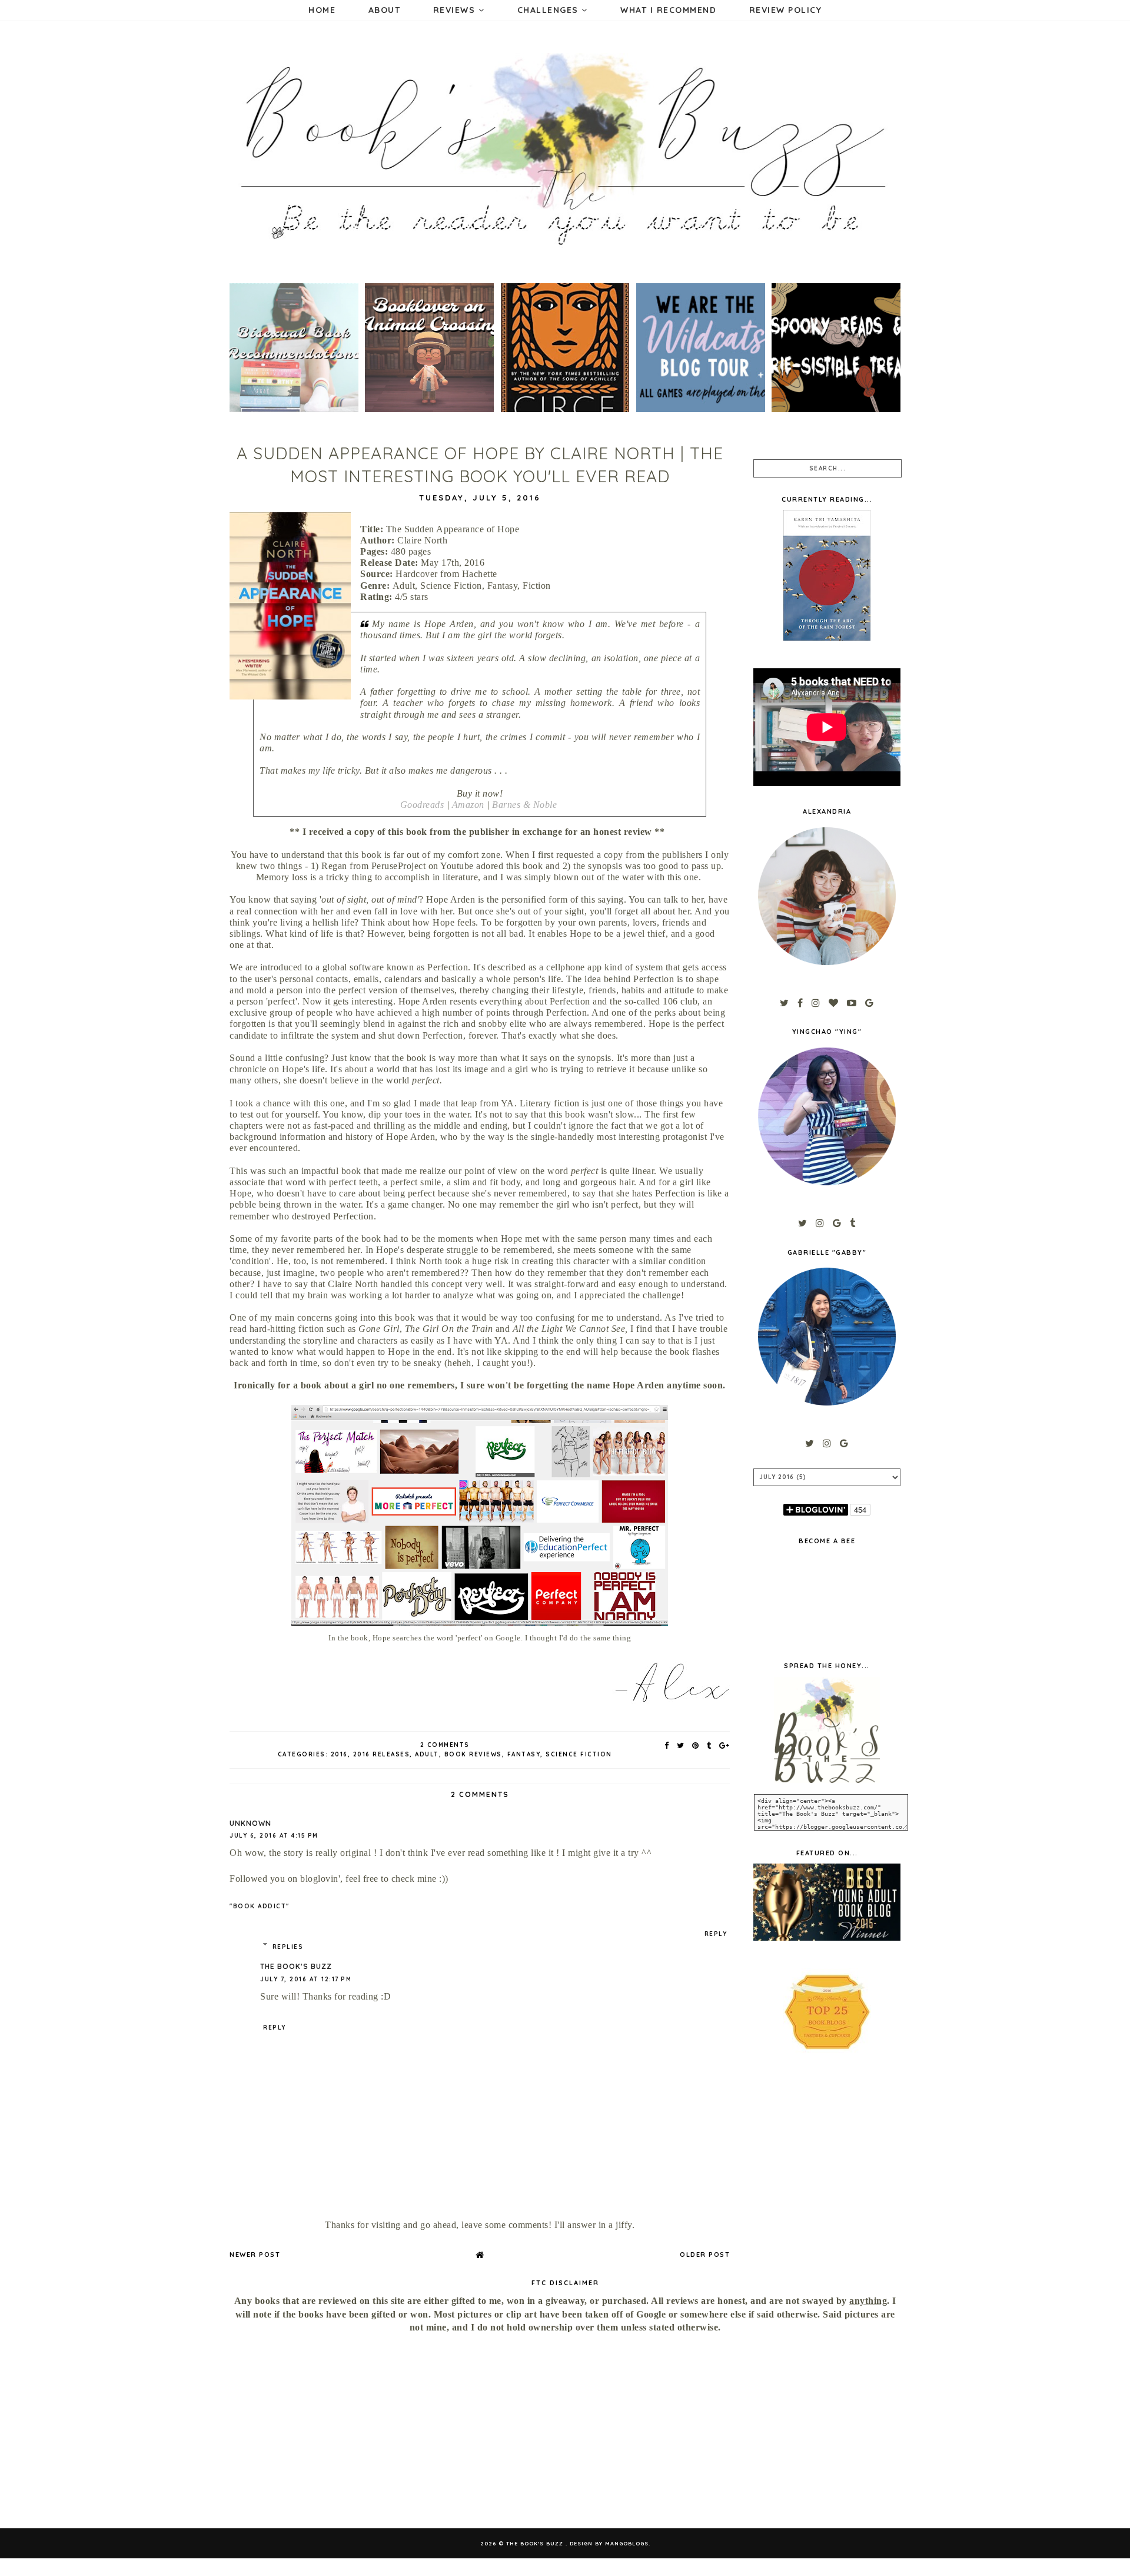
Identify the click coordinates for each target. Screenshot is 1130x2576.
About (385, 10)
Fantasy (524, 1754)
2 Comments (445, 1745)
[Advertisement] (332, 2431)
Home (322, 10)
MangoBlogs (627, 2543)
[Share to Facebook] (667, 1745)
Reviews (456, 10)
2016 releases (382, 1754)
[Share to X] (681, 1745)
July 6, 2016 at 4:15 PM (274, 1836)
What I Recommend (668, 10)
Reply (716, 1934)
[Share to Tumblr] (709, 1745)
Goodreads (422, 805)
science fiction (579, 1754)
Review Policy (786, 10)
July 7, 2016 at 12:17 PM (306, 1979)
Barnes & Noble (524, 805)
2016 (339, 1754)
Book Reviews (473, 1754)
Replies (288, 1947)
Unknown (250, 1823)
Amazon (468, 805)
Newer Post (255, 2255)
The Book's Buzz (296, 1966)
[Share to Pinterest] (696, 1745)
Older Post (705, 2255)
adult (427, 1754)
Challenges (550, 10)
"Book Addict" (260, 1906)
